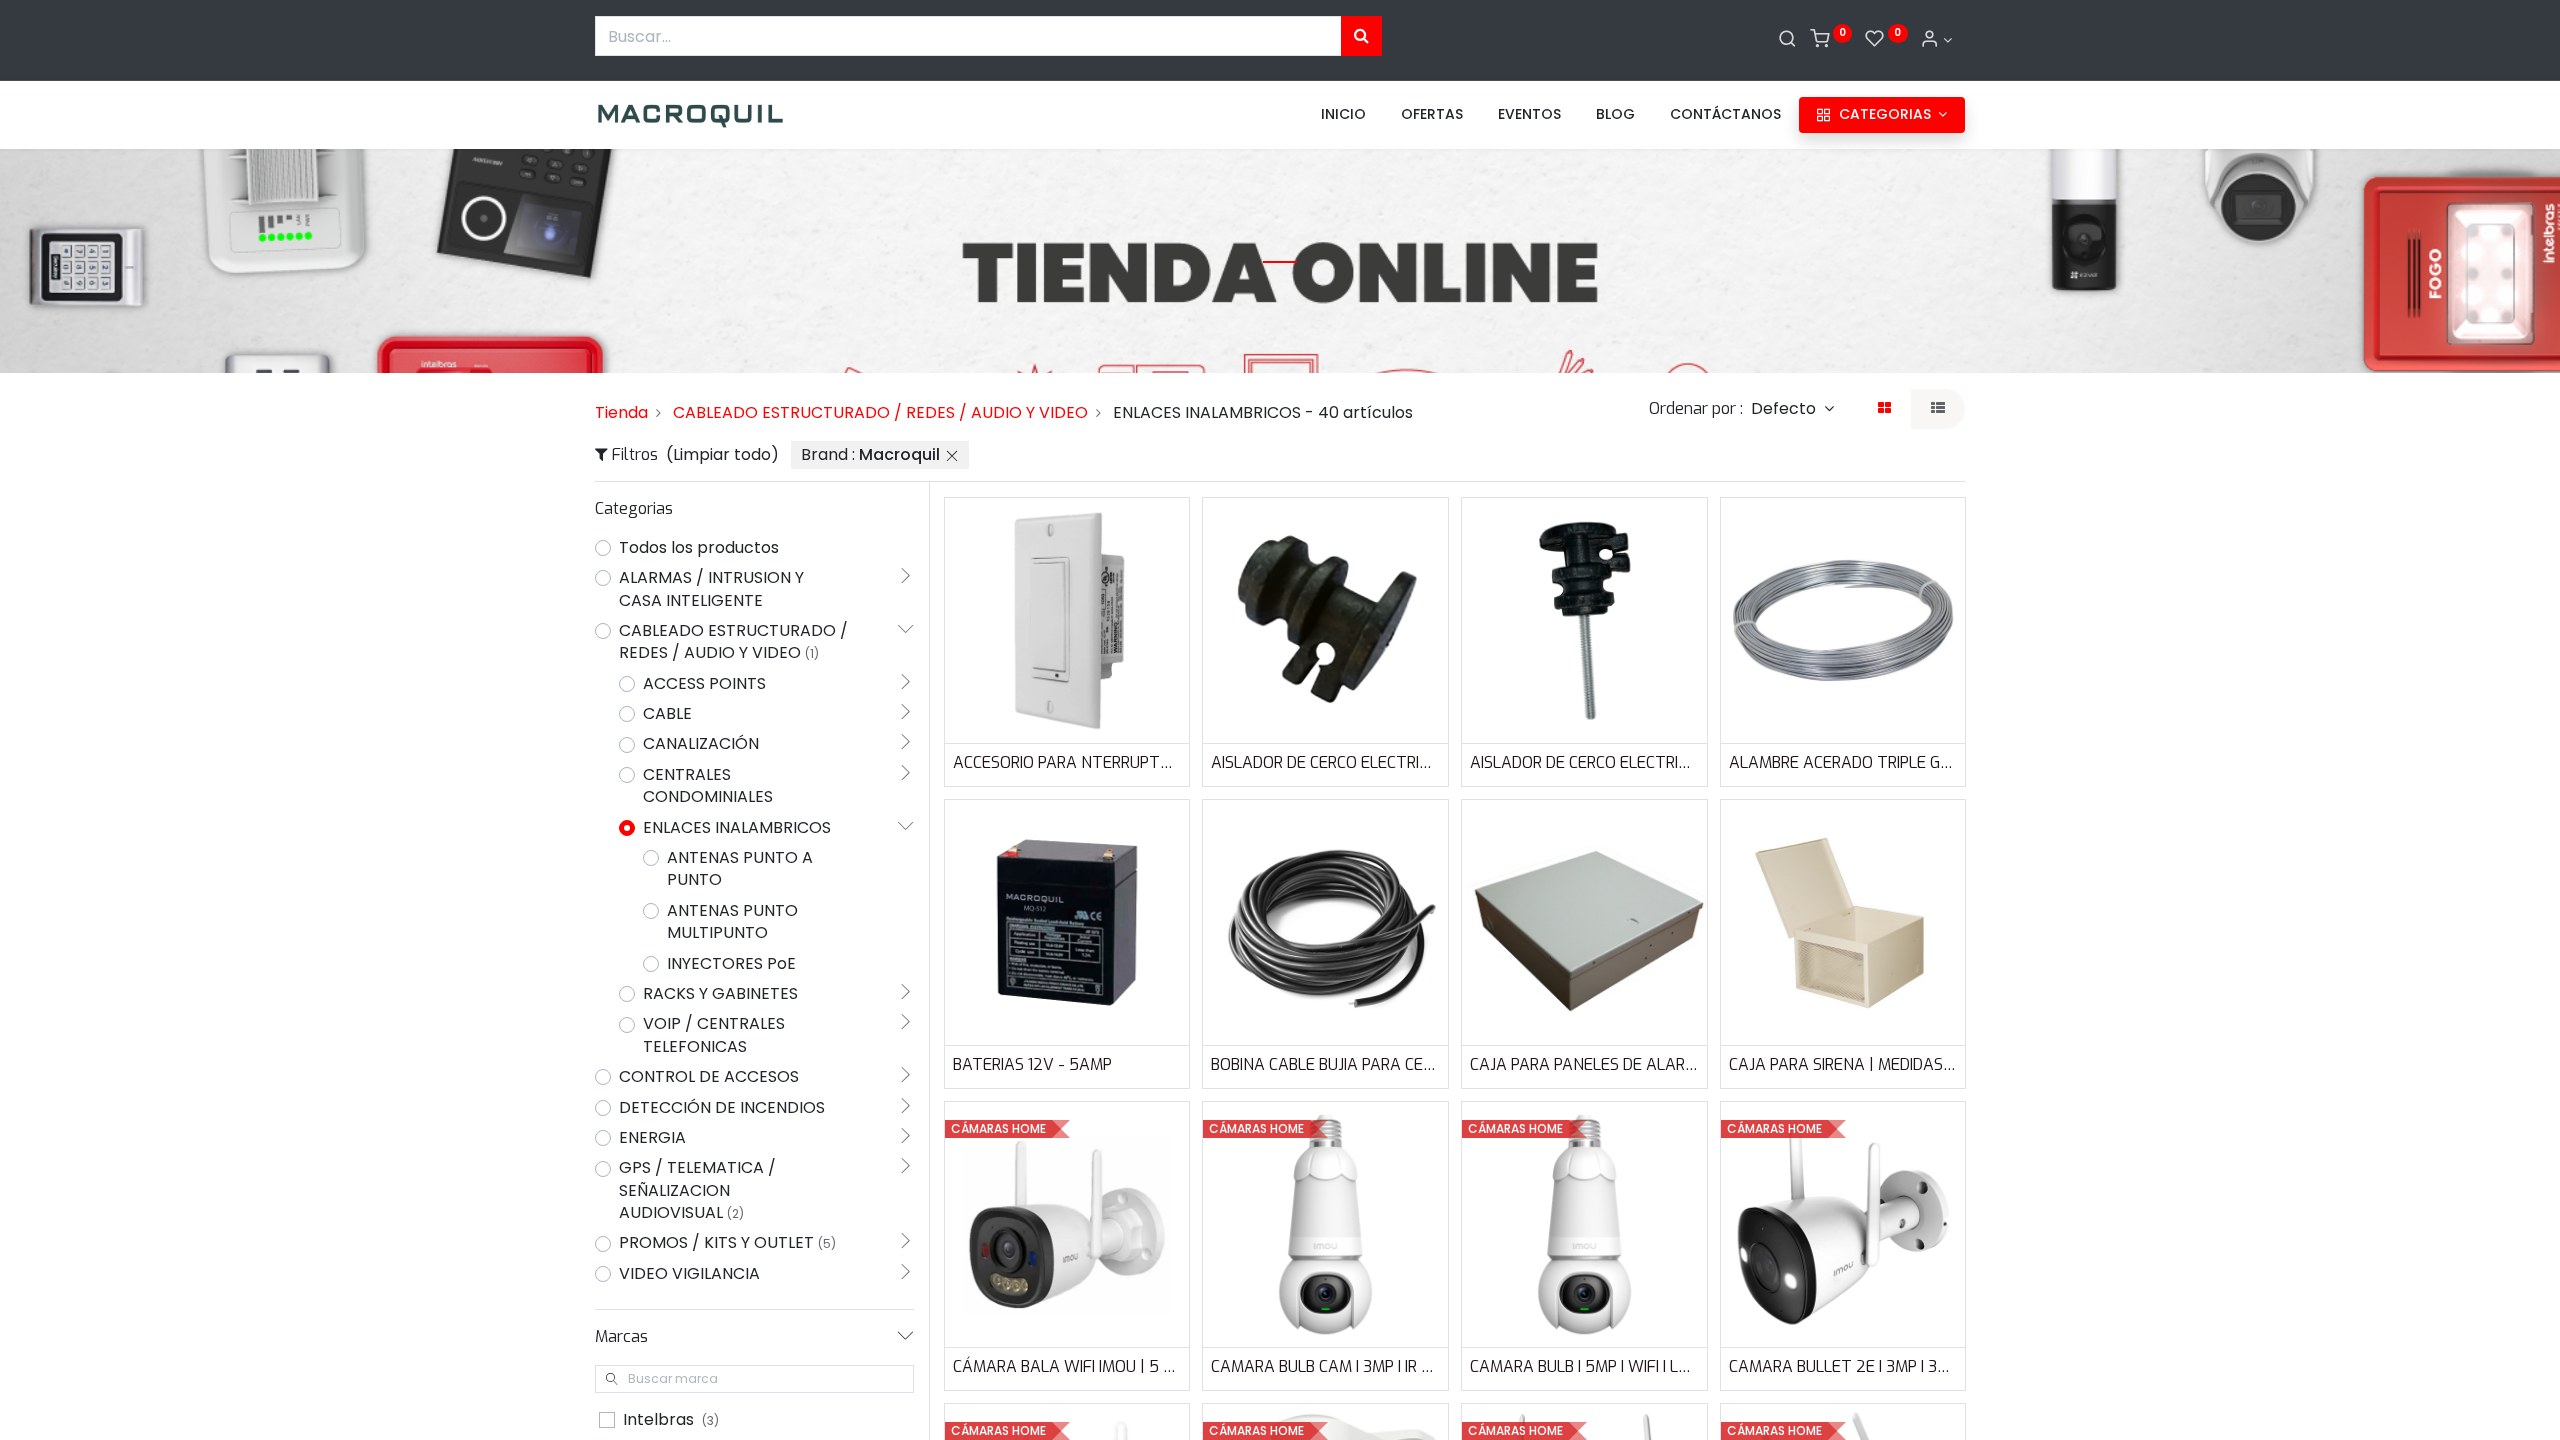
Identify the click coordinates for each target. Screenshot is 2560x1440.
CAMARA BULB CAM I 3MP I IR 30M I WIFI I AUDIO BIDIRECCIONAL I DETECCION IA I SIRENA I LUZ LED (1325, 1366)
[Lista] (1938, 409)
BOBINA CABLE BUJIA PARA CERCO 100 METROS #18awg (1325, 1064)
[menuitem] (1343, 115)
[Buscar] (1787, 40)
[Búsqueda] (1361, 36)
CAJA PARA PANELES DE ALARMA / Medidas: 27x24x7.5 (1584, 1064)
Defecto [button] (1785, 408)
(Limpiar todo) (722, 454)
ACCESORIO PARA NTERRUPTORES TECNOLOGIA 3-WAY (1067, 762)
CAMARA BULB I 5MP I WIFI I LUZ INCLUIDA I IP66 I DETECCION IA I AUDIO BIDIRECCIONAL (1584, 1366)
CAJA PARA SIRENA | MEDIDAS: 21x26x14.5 (1843, 1064)
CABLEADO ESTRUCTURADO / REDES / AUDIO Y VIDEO (880, 412)
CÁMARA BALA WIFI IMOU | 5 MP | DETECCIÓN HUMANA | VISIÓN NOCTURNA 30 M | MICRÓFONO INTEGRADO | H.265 (1067, 1366)
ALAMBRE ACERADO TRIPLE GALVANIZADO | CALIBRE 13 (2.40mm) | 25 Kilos (1843, 762)
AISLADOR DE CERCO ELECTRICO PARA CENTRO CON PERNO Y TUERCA (1584, 762)
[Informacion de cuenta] (1936, 40)
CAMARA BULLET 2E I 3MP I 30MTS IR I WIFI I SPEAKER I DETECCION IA (1843, 1366)
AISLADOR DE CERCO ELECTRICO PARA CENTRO (1325, 762)
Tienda (621, 412)
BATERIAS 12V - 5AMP (1032, 1064)
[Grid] (1884, 409)
